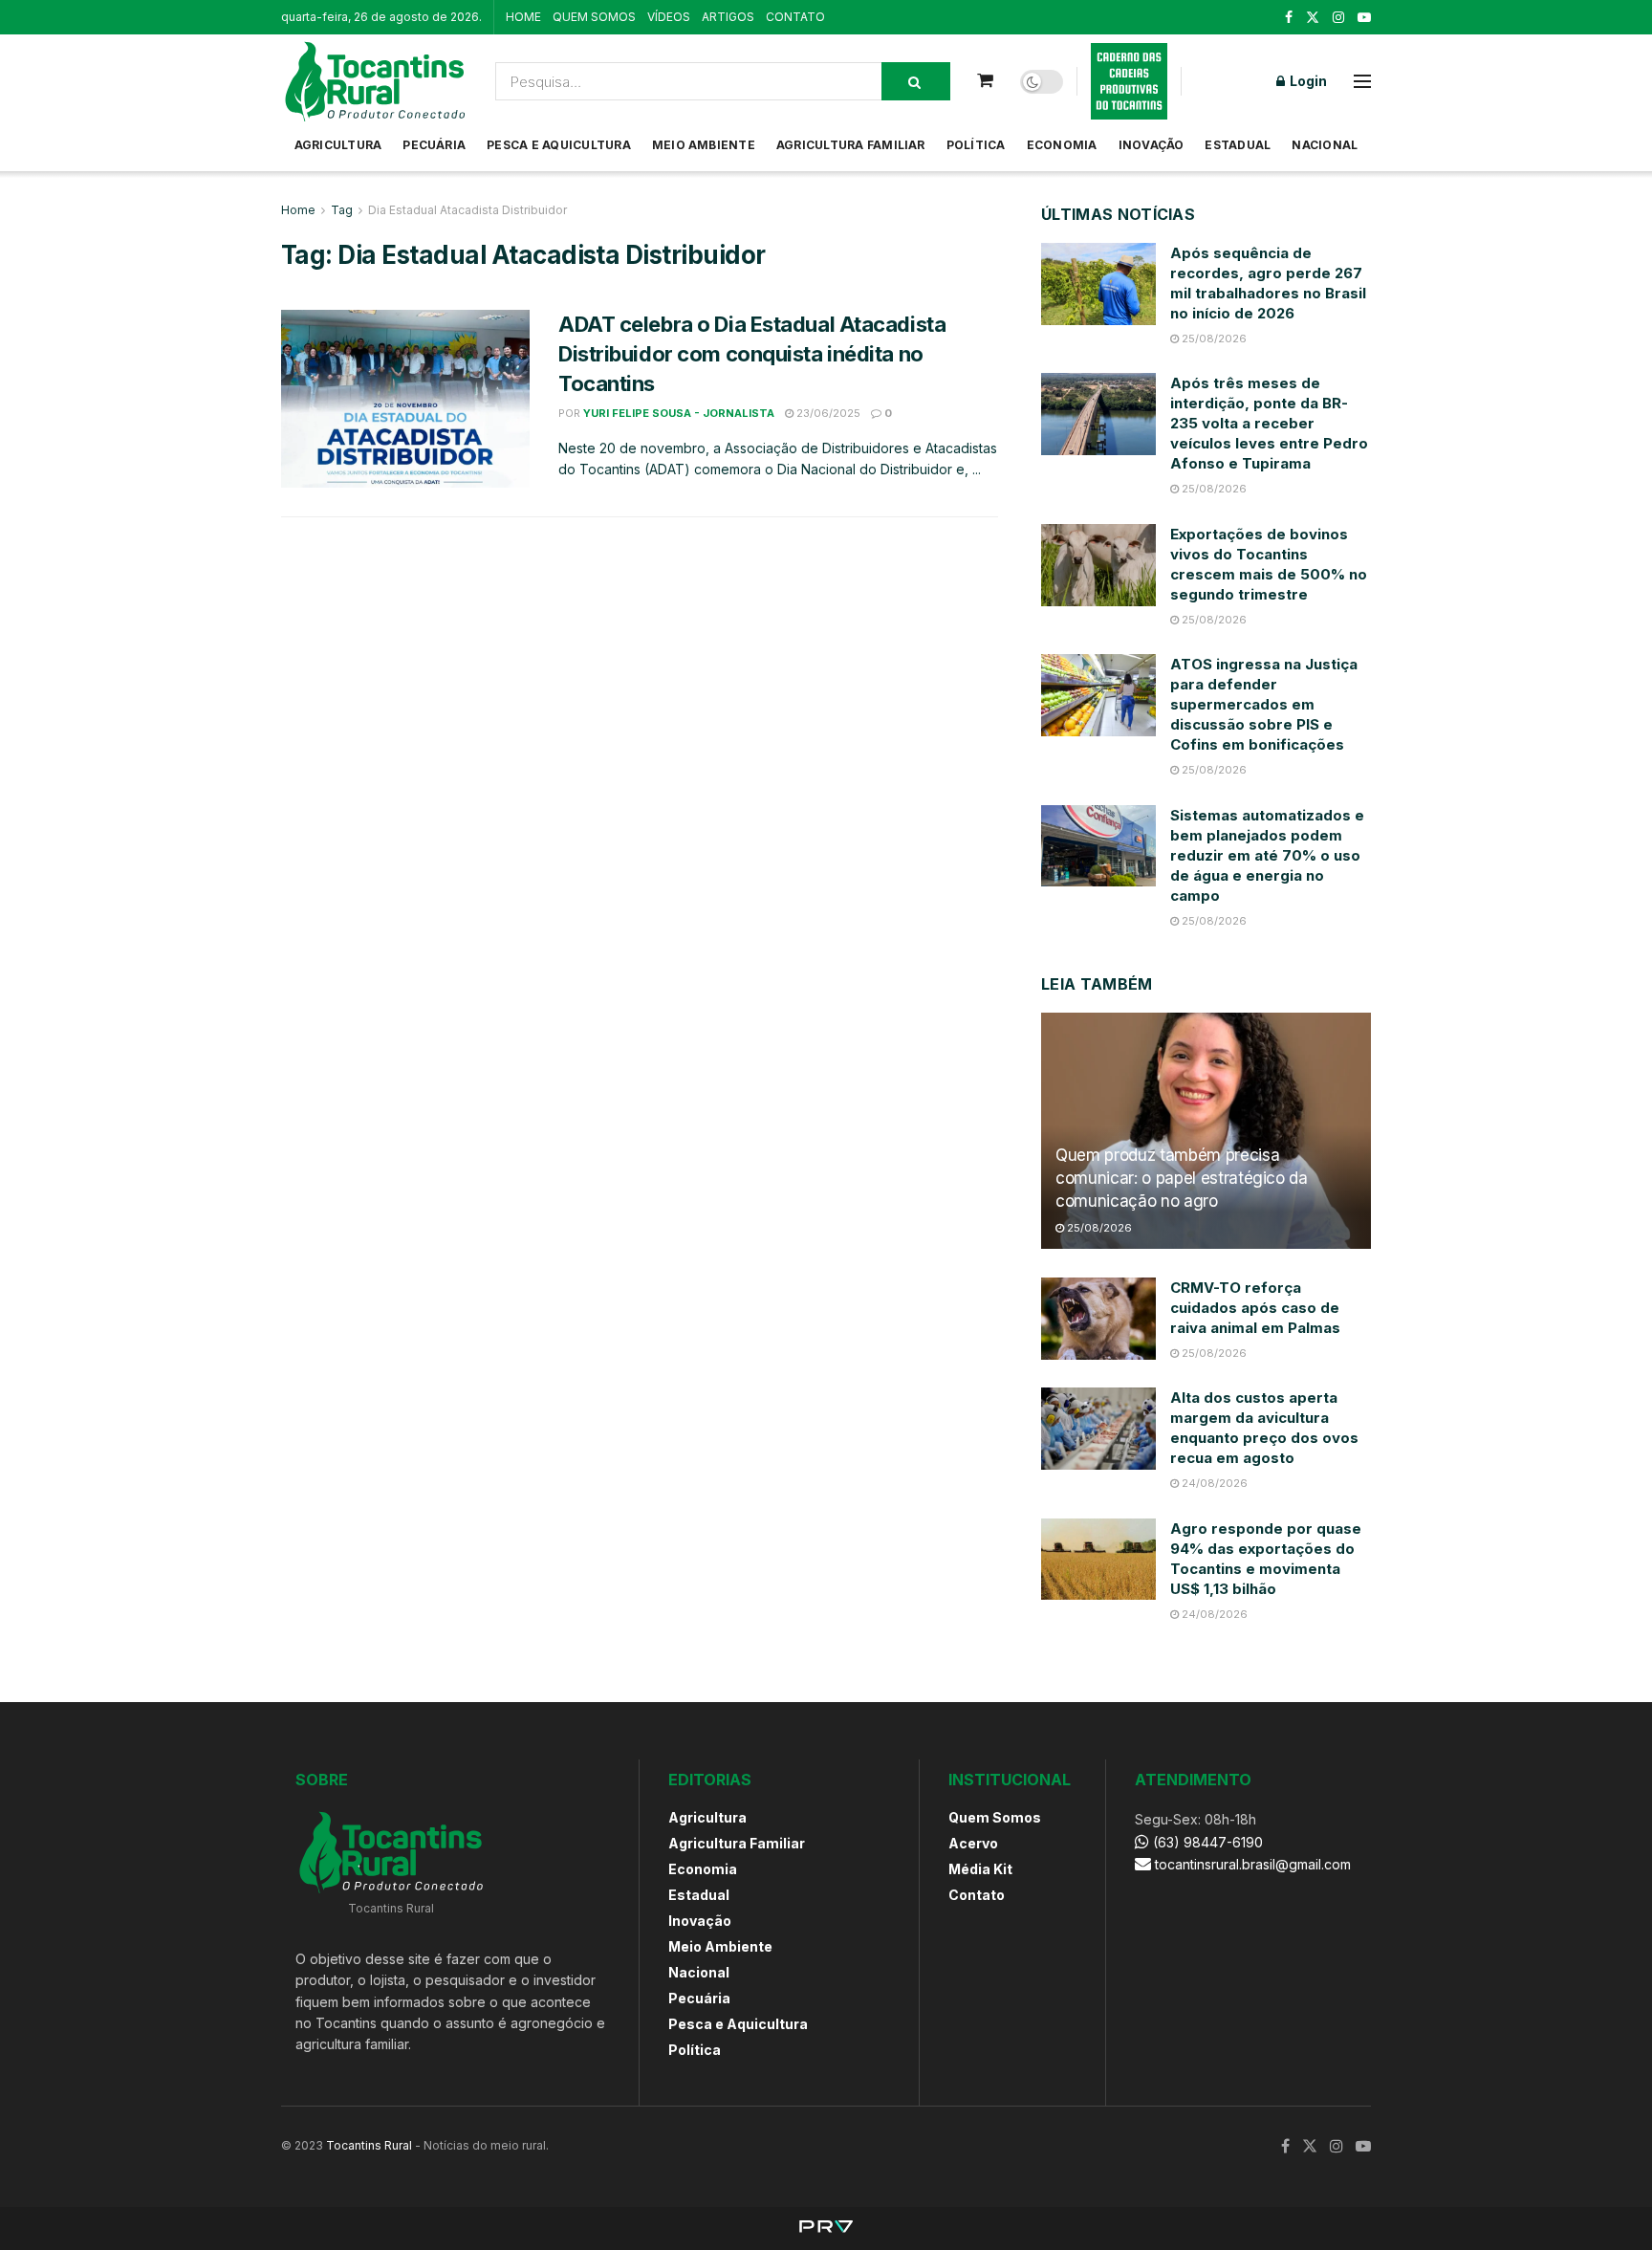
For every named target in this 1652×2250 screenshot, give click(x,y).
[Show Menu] (1362, 81)
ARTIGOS (728, 17)
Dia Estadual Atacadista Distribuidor (467, 210)
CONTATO (795, 17)
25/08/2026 (1213, 339)
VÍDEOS (669, 17)
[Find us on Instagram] (1338, 18)
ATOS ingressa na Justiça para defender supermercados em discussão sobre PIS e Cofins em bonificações (1264, 704)
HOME (523, 17)
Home (298, 210)
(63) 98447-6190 (1206, 1842)
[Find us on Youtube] (1364, 18)
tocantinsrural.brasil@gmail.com (1253, 1864)
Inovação (1152, 145)
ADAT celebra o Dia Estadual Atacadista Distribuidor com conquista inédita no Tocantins (752, 354)
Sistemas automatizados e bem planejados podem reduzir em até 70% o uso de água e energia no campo (1267, 855)
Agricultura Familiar (851, 145)
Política (976, 145)
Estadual (1238, 145)
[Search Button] (916, 81)
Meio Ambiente (704, 145)
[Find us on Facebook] (1289, 18)
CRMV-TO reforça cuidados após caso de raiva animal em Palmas (1255, 1308)
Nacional (1325, 145)
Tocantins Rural (369, 2145)
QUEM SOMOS (594, 17)
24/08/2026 (1213, 1483)
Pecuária (434, 145)
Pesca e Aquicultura (559, 145)
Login (1307, 81)
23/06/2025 (827, 413)
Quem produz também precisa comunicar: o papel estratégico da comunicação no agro (1182, 1178)
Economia (1062, 145)
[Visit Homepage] (375, 81)
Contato (977, 1895)
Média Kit (980, 1869)
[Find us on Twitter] (1313, 18)
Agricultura (338, 145)
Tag (342, 210)
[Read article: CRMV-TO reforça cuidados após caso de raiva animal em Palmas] (1098, 1319)
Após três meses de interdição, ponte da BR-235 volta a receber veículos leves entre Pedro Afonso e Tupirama (1269, 423)
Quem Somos (995, 1817)
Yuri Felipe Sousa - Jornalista (679, 413)
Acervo (973, 1843)
